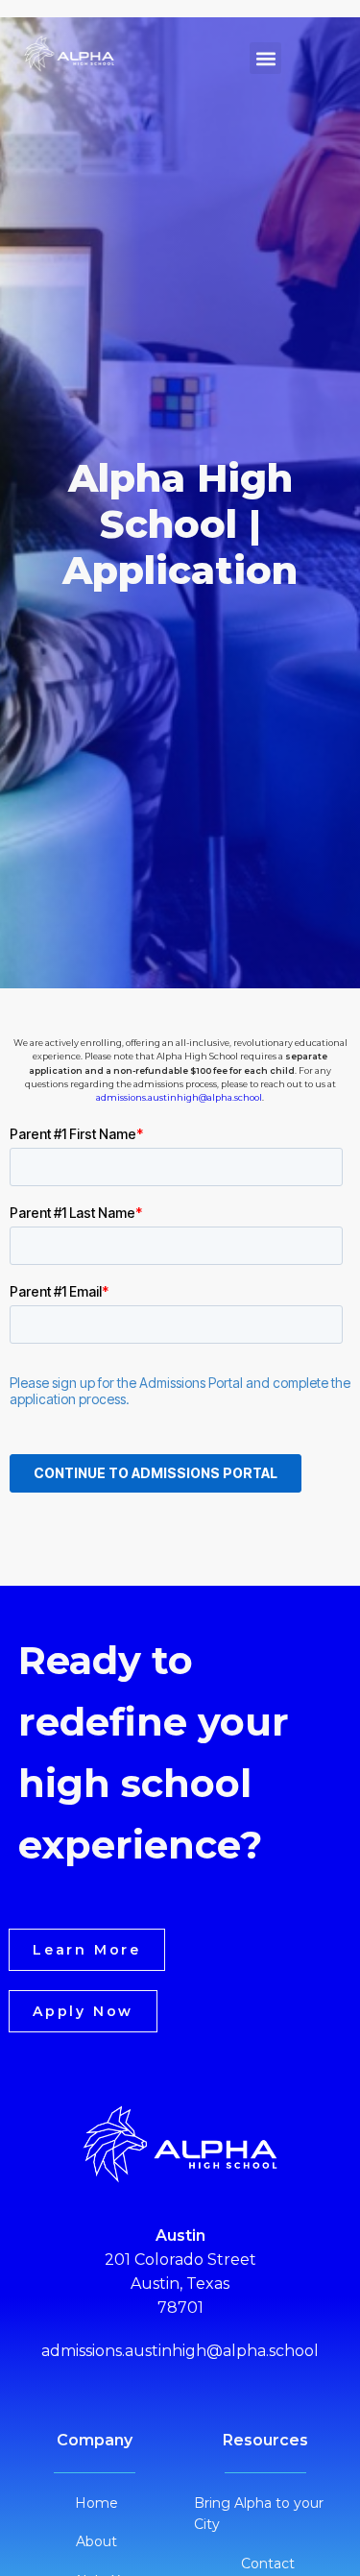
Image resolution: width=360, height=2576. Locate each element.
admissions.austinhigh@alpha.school (179, 1097)
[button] (265, 58)
